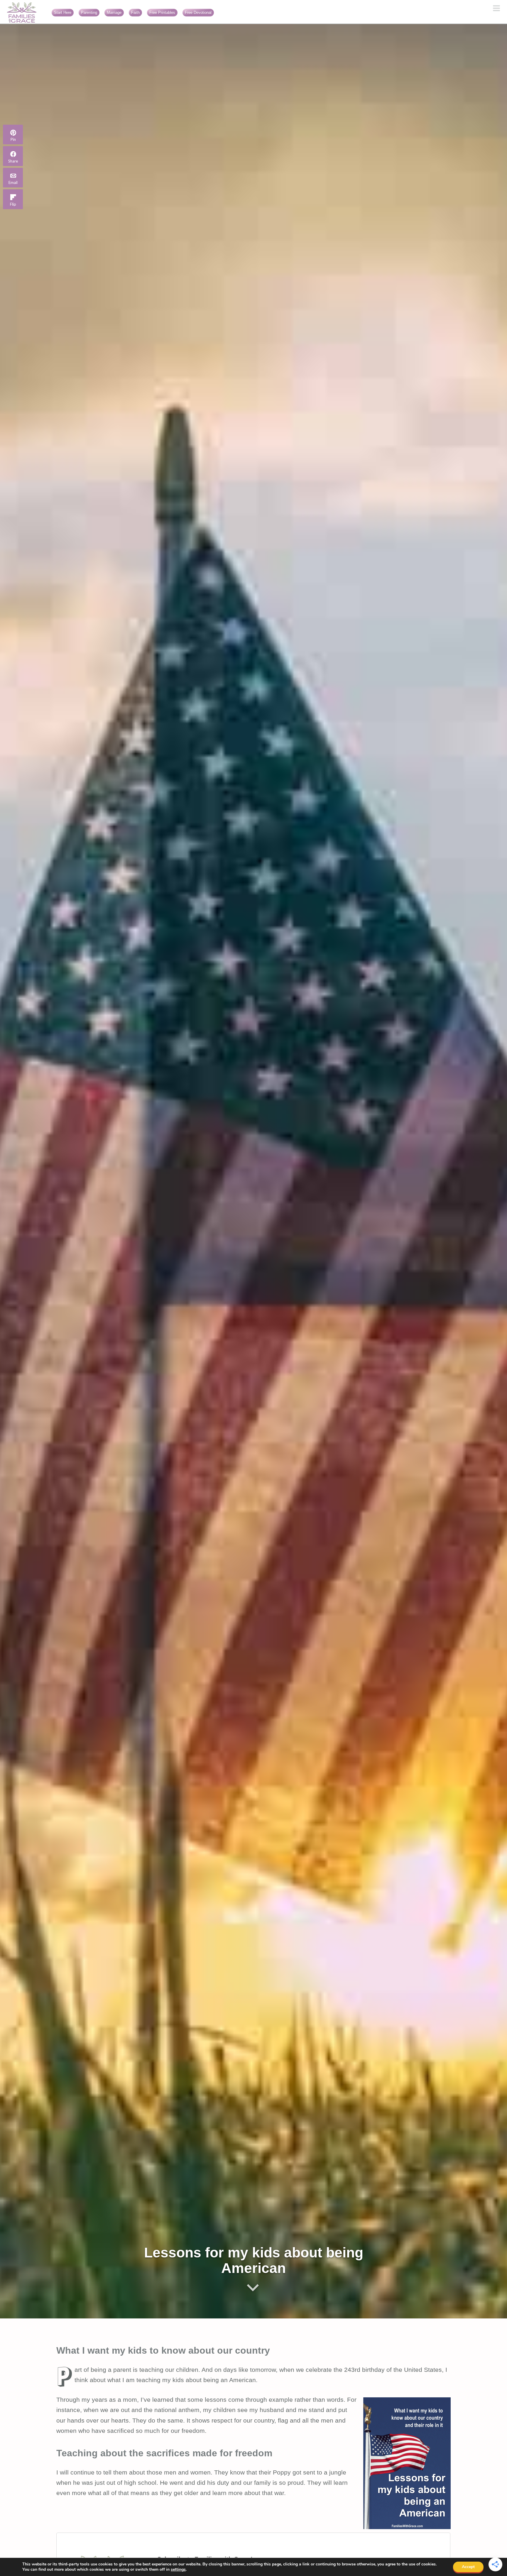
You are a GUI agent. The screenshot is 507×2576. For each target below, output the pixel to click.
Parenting (89, 12)
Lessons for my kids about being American (254, 2260)
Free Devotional (198, 12)
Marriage (114, 12)
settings (178, 2570)
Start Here (63, 12)
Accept (468, 2567)
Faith (135, 12)
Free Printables (162, 12)
